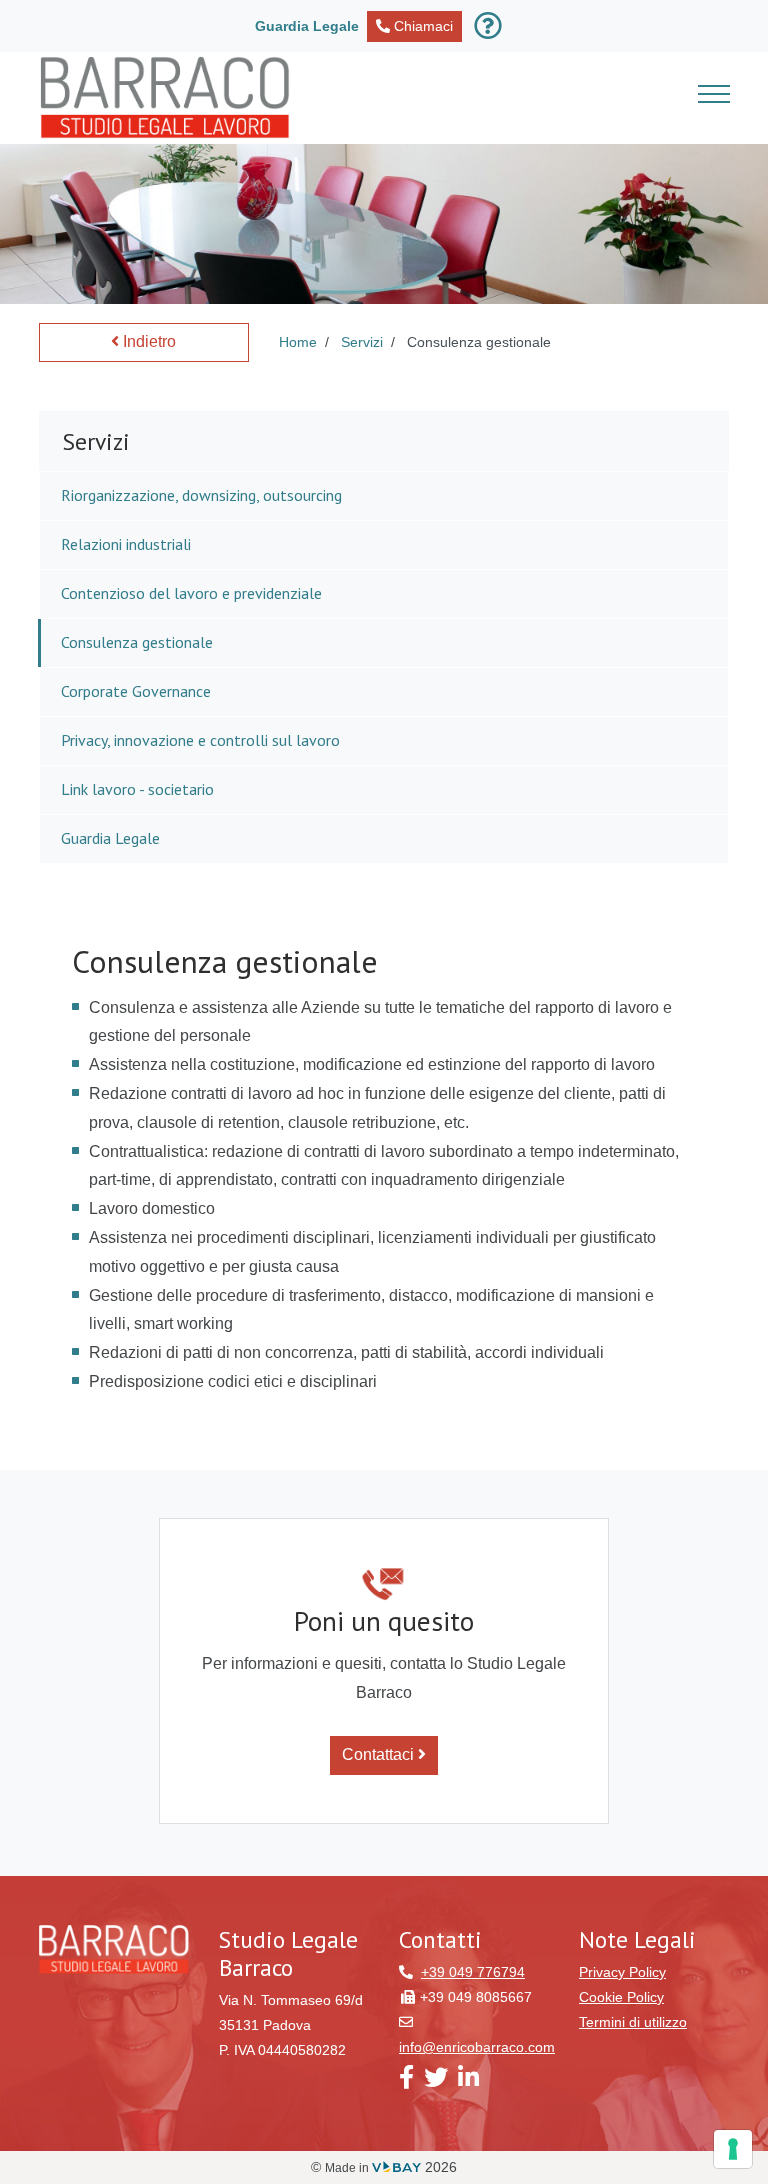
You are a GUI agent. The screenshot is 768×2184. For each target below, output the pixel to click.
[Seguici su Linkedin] (468, 2082)
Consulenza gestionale (137, 642)
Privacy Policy (622, 1972)
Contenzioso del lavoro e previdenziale (191, 593)
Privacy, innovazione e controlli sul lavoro (200, 740)
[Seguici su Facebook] (406, 2082)
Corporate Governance (136, 691)
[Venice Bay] (396, 2168)
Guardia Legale (110, 838)
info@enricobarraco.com (477, 2047)
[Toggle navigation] (713, 97)
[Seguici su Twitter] (436, 2082)
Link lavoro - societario (137, 789)
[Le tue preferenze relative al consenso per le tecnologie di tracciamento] (733, 2149)
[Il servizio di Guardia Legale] (491, 26)
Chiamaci (421, 26)
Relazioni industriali (126, 544)
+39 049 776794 (473, 1972)
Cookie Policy (621, 1997)
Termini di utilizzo (633, 2022)
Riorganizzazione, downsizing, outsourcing (201, 495)
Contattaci (380, 1754)
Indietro (147, 341)
